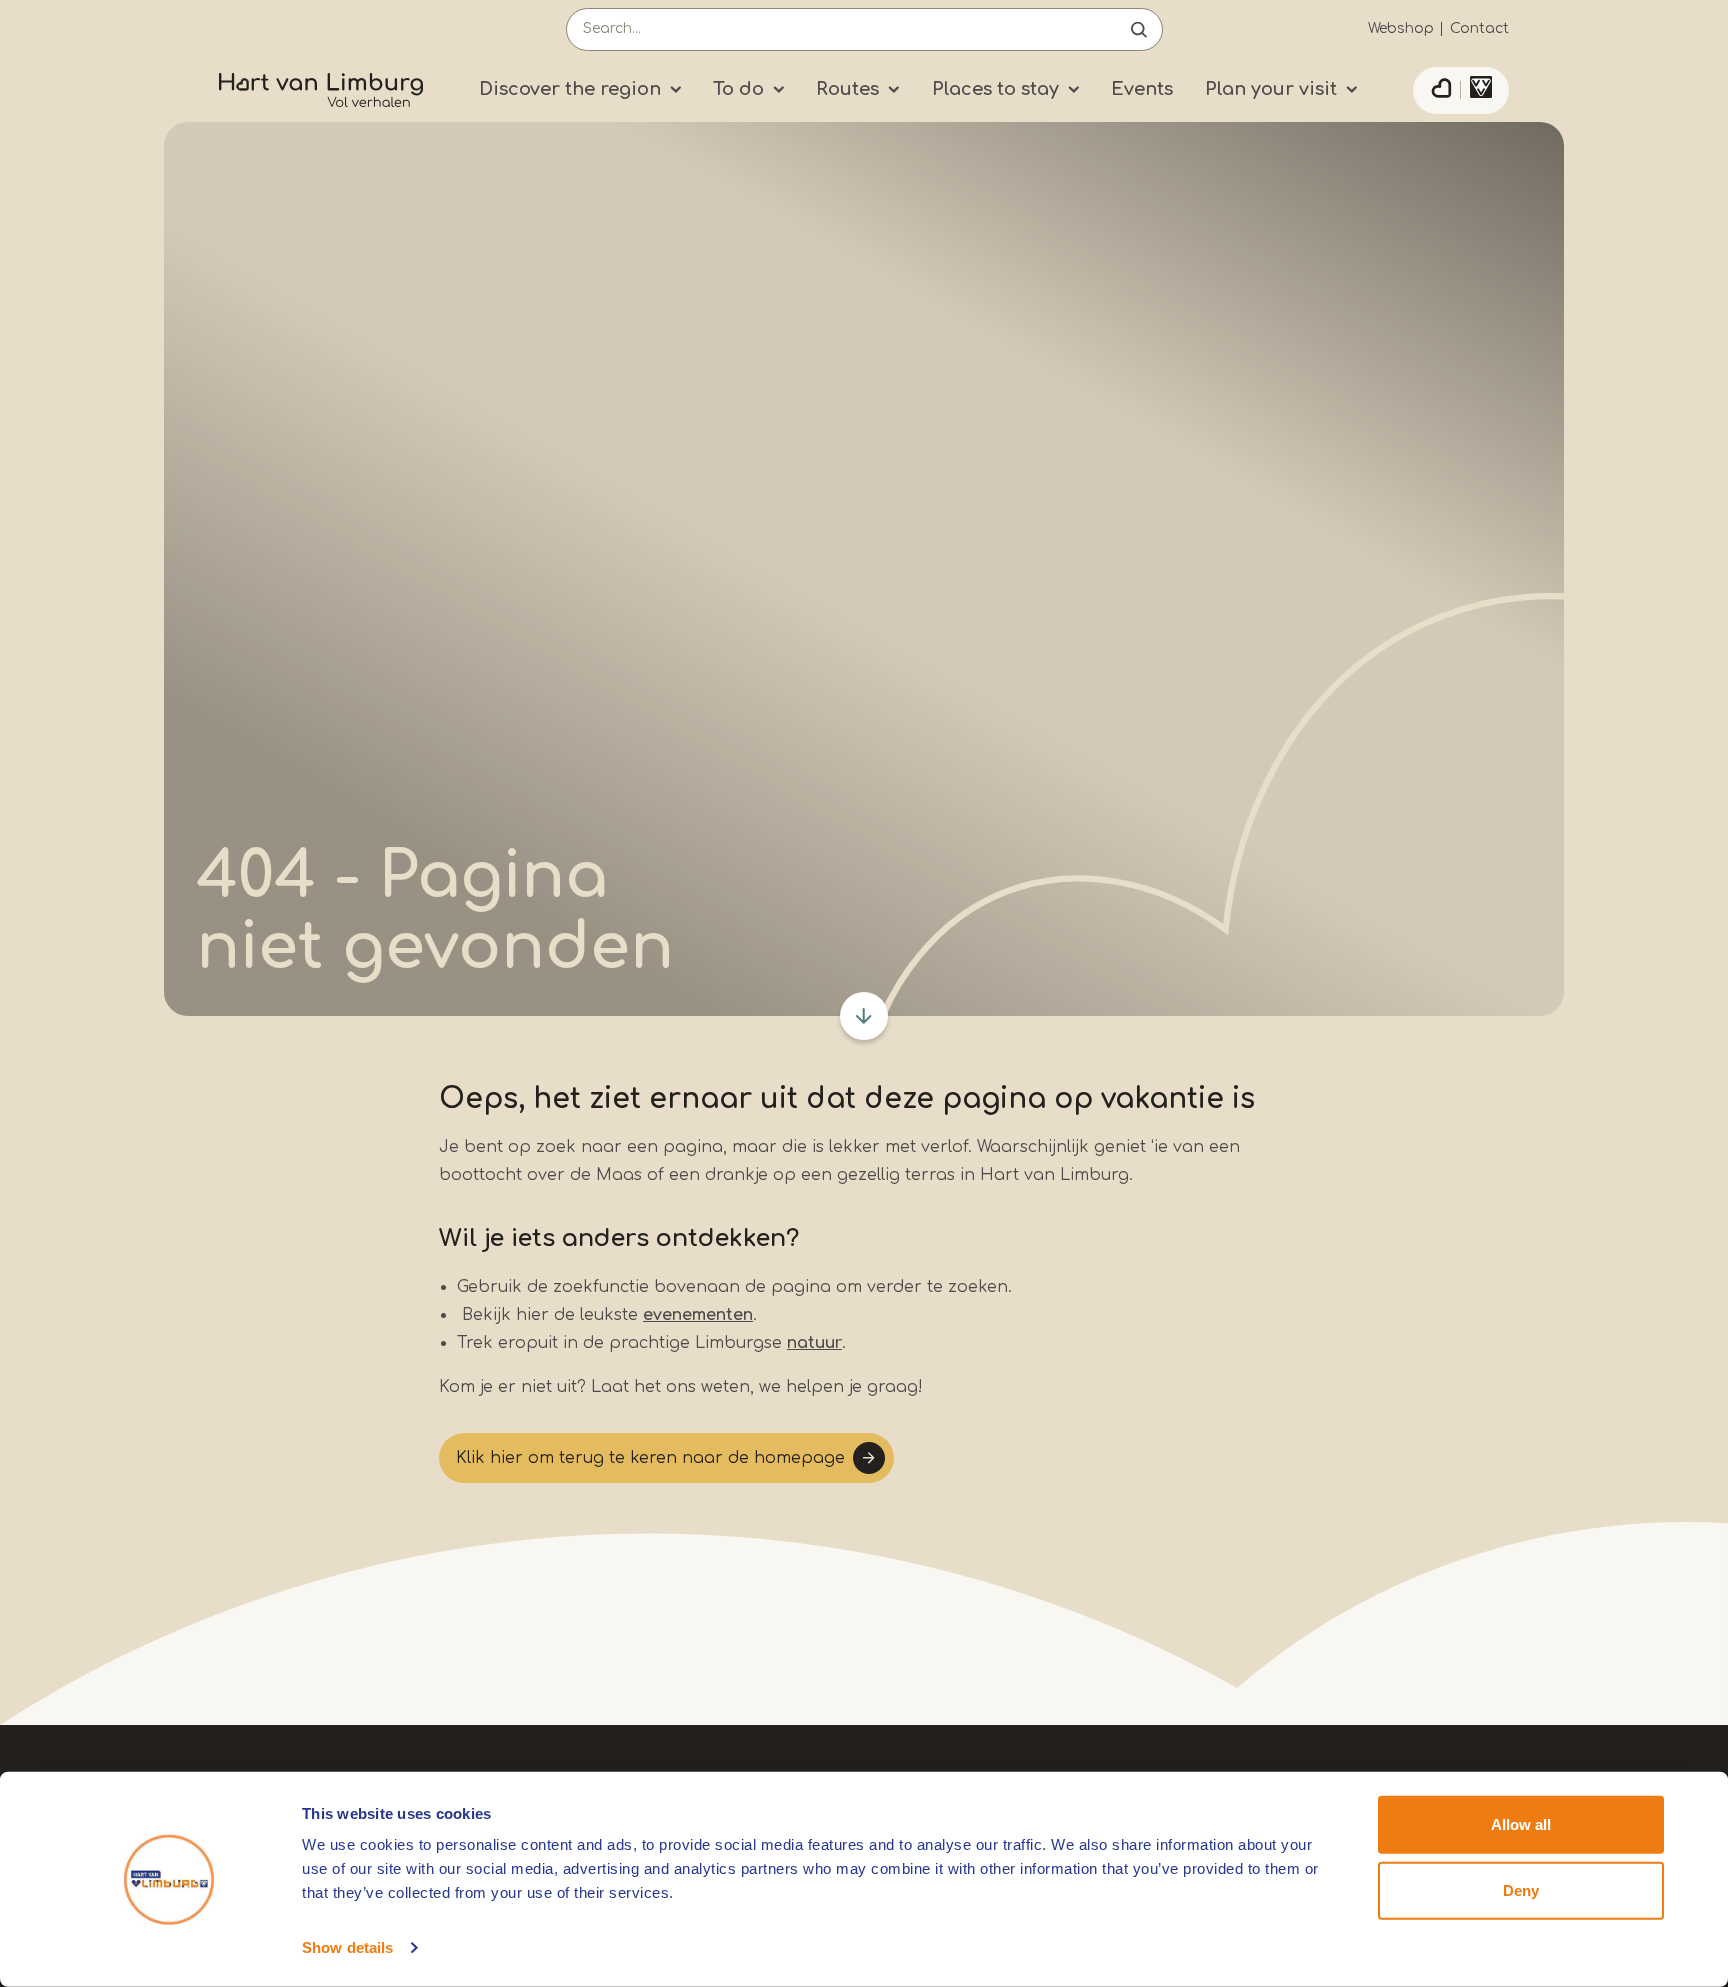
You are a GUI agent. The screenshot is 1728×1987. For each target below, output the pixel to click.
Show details (347, 1947)
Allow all (1521, 1824)
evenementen (698, 1315)
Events (1142, 89)
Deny (1521, 1889)
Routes (847, 89)
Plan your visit (1271, 89)
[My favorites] (1441, 91)
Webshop (1401, 28)
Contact (1479, 28)
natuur (814, 1343)
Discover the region (570, 89)
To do (738, 89)
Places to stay (995, 89)
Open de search (1139, 29)
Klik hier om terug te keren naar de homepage (650, 1458)
